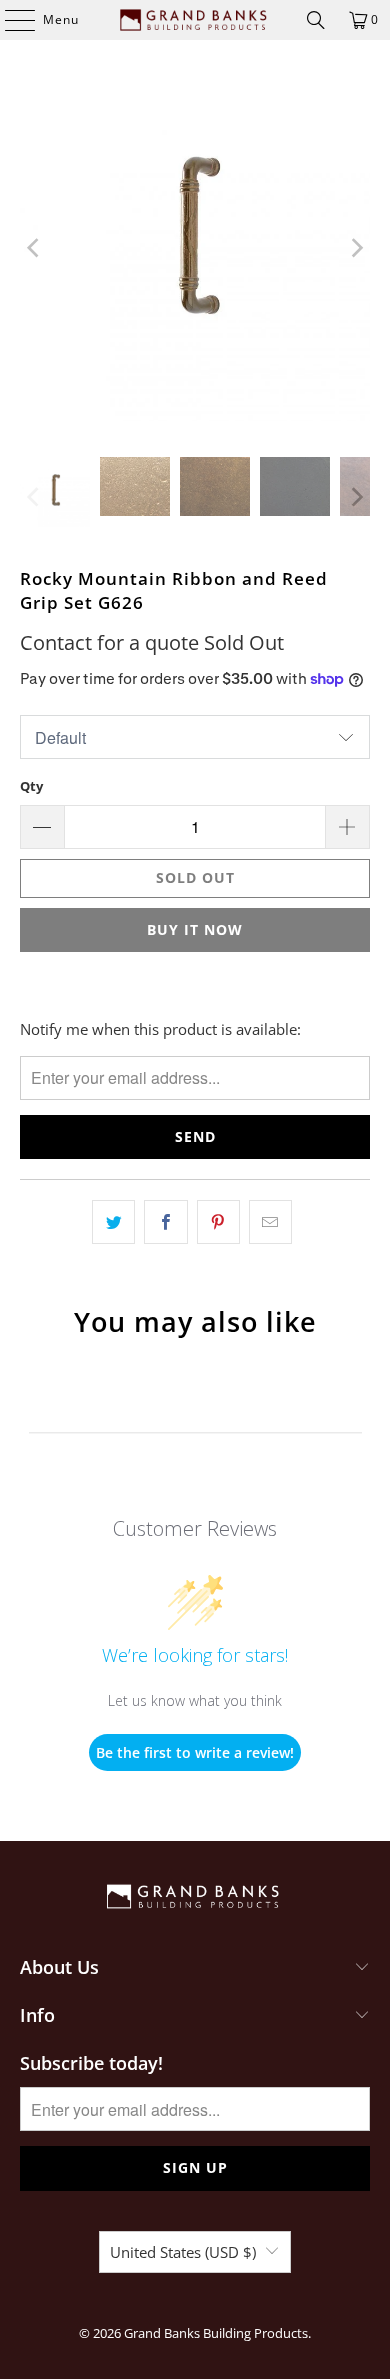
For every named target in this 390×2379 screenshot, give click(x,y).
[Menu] (10, 20)
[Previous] (35, 248)
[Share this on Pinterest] (218, 1222)
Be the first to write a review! (195, 1752)
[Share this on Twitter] (113, 1222)
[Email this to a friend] (270, 1222)
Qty (31, 786)
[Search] (316, 20)
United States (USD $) (183, 2252)
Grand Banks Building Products (216, 2333)
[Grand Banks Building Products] (195, 20)
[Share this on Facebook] (165, 1222)
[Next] (355, 248)
